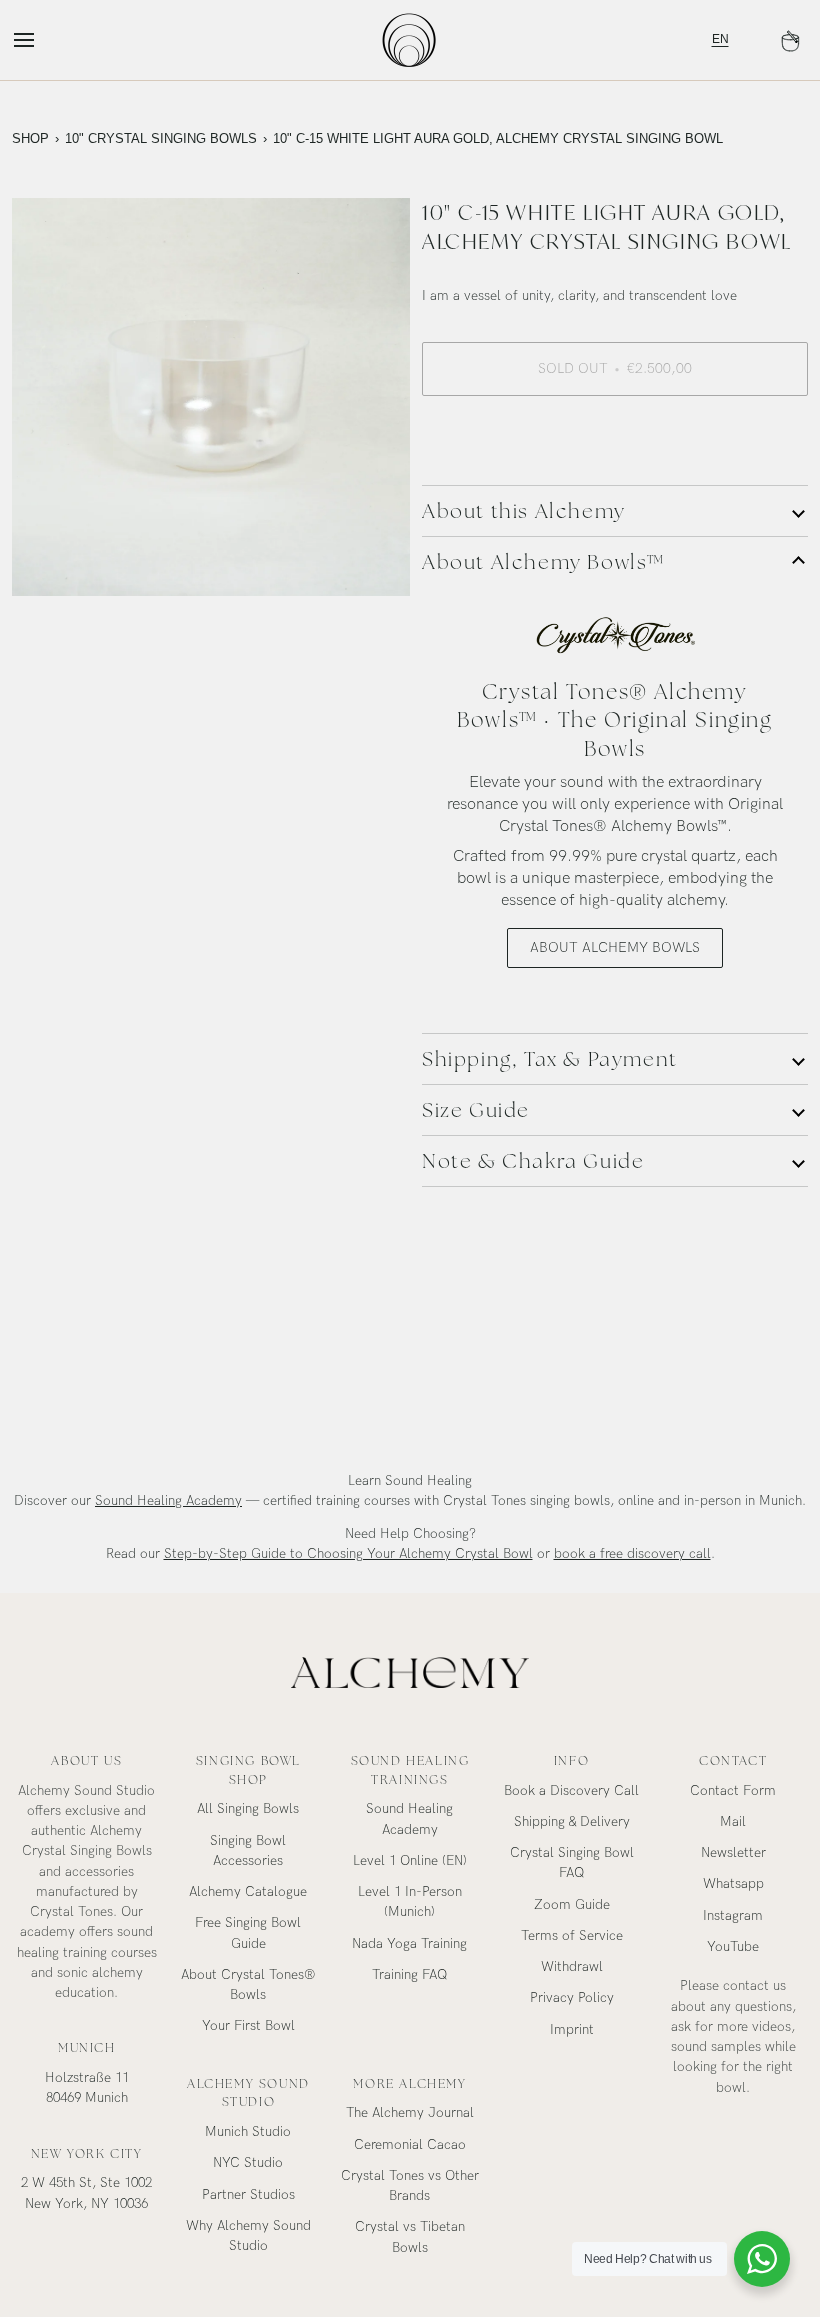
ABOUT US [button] (86, 1761)
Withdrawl (572, 1967)
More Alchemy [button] (409, 2084)
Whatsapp (733, 1884)
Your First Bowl (248, 2026)
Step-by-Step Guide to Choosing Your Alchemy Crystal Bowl (348, 1554)
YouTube (733, 1947)
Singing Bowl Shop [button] (248, 1770)
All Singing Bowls (248, 1809)
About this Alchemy (524, 511)
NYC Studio (248, 2163)
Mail (733, 1822)
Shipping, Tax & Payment (550, 1059)
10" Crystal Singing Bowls (161, 139)
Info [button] (571, 1761)
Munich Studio (248, 2132)
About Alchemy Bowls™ (543, 562)
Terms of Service (572, 1936)
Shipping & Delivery (572, 1822)
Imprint (572, 2030)
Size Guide (476, 1110)
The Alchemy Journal (410, 2113)
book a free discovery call (632, 1554)
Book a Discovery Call (571, 1791)
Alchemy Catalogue (248, 1892)
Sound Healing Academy (168, 1501)
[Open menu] (42, 40)
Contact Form (733, 1791)
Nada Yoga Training (409, 1944)
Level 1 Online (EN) (410, 1861)
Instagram (733, 1916)
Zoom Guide (572, 1905)
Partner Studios (248, 2195)
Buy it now (615, 438)
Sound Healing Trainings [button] (410, 1770)
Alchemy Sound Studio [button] (248, 2093)
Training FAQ (410, 1975)
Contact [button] (733, 1761)
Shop (30, 139)
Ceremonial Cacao (410, 2145)
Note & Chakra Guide (533, 1161)
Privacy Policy (572, 1998)
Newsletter (733, 1853)
